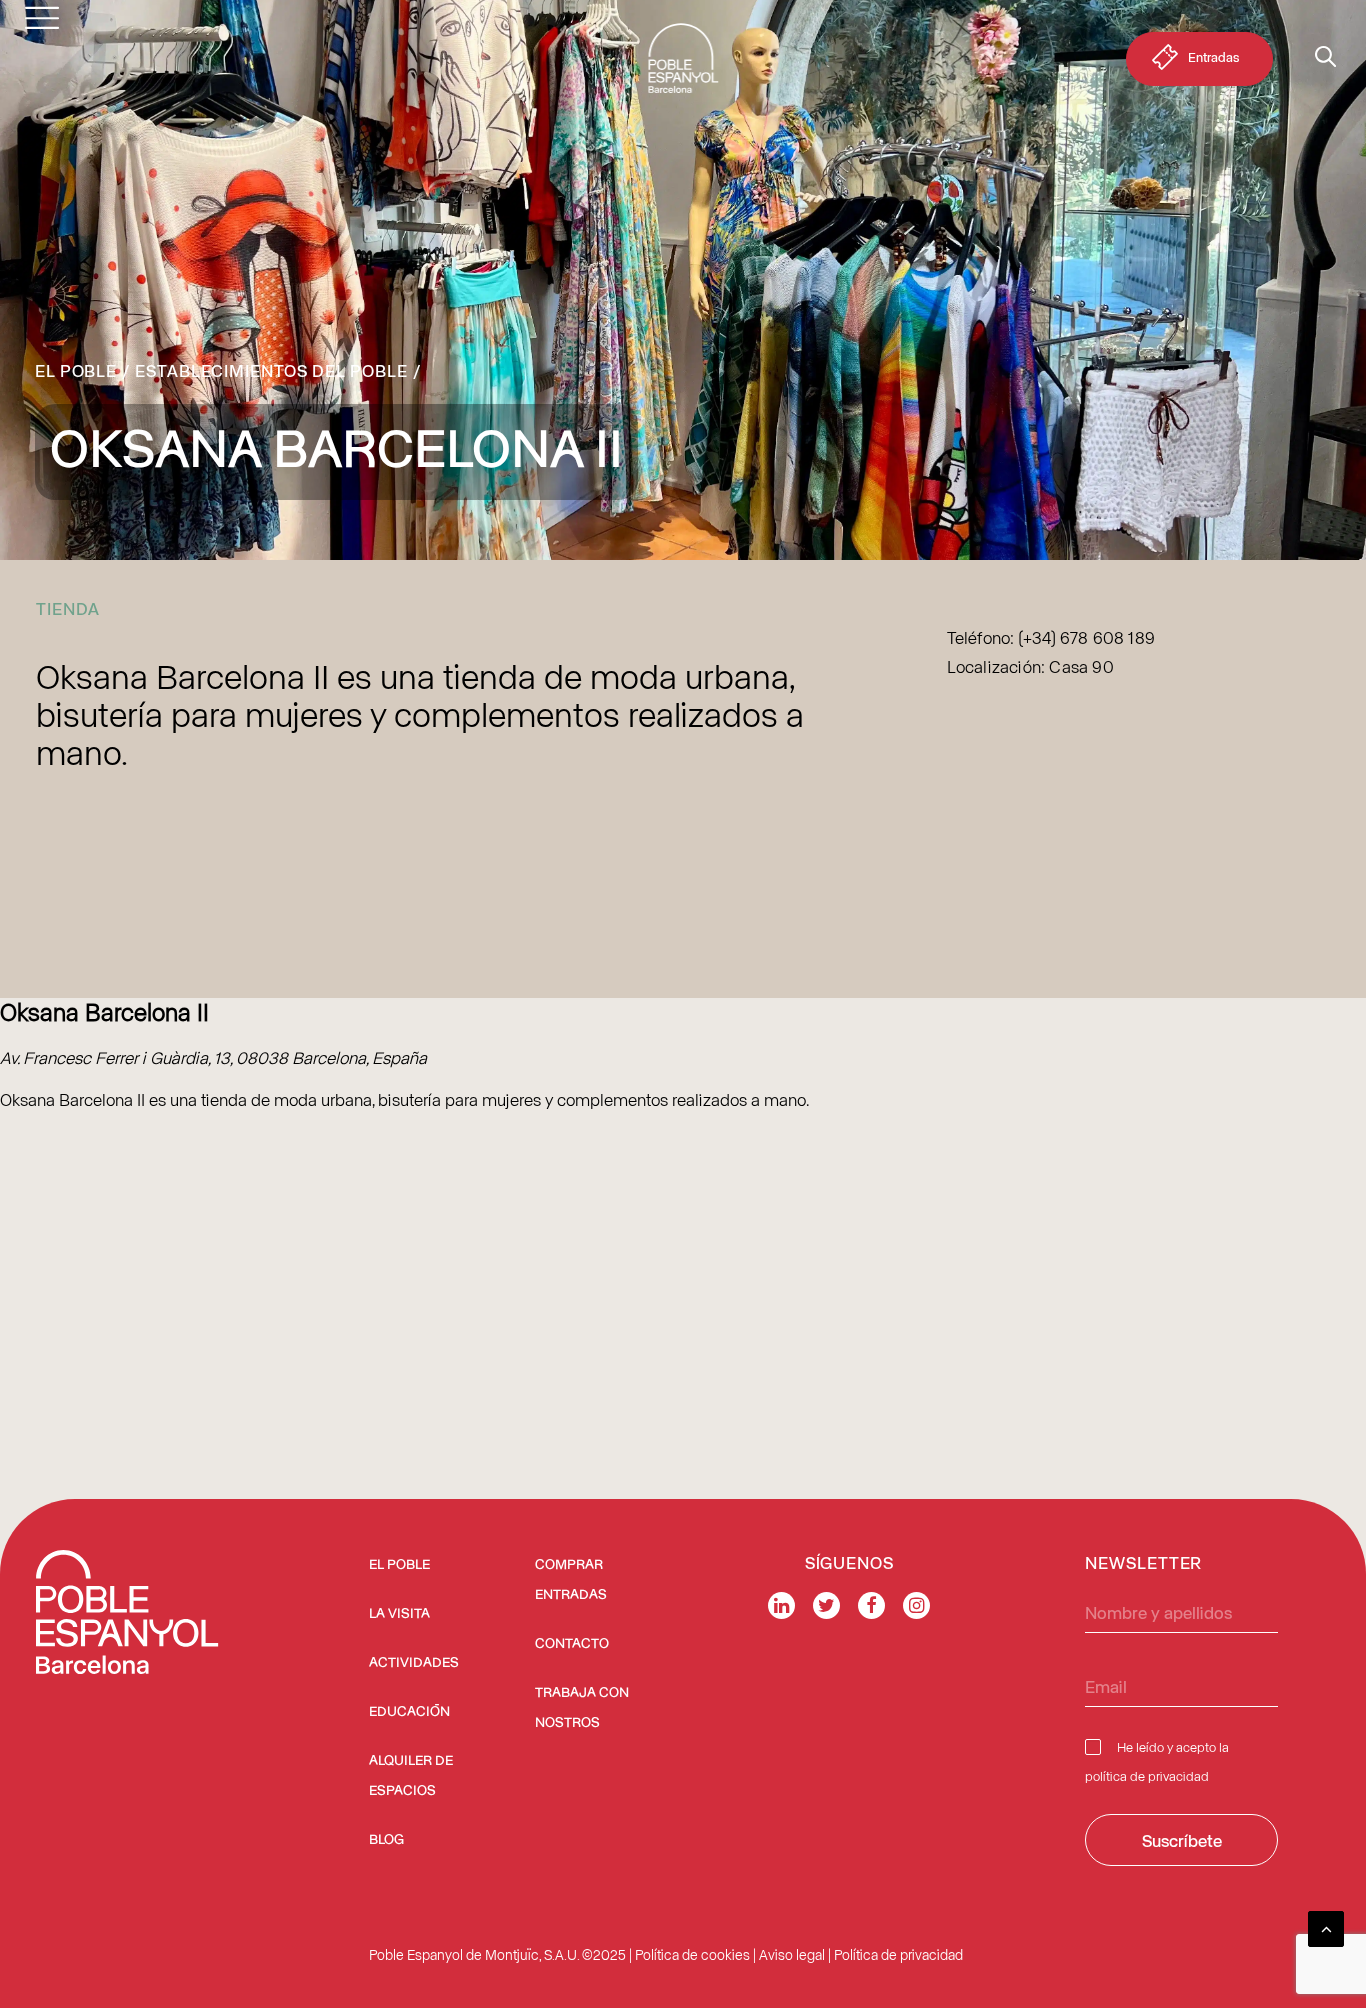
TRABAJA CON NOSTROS (582, 1708)
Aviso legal (792, 1954)
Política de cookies (692, 1954)
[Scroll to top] (1326, 1926)
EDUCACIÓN (409, 1712)
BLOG (386, 1840)
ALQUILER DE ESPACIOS (411, 1776)
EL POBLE (399, 1565)
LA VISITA (399, 1614)
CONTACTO (572, 1644)
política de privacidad (1147, 1775)
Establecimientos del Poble (271, 370)
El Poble (76, 370)
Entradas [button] (1213, 56)
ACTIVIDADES (414, 1663)
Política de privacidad (898, 1954)
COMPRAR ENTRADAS (571, 1580)
